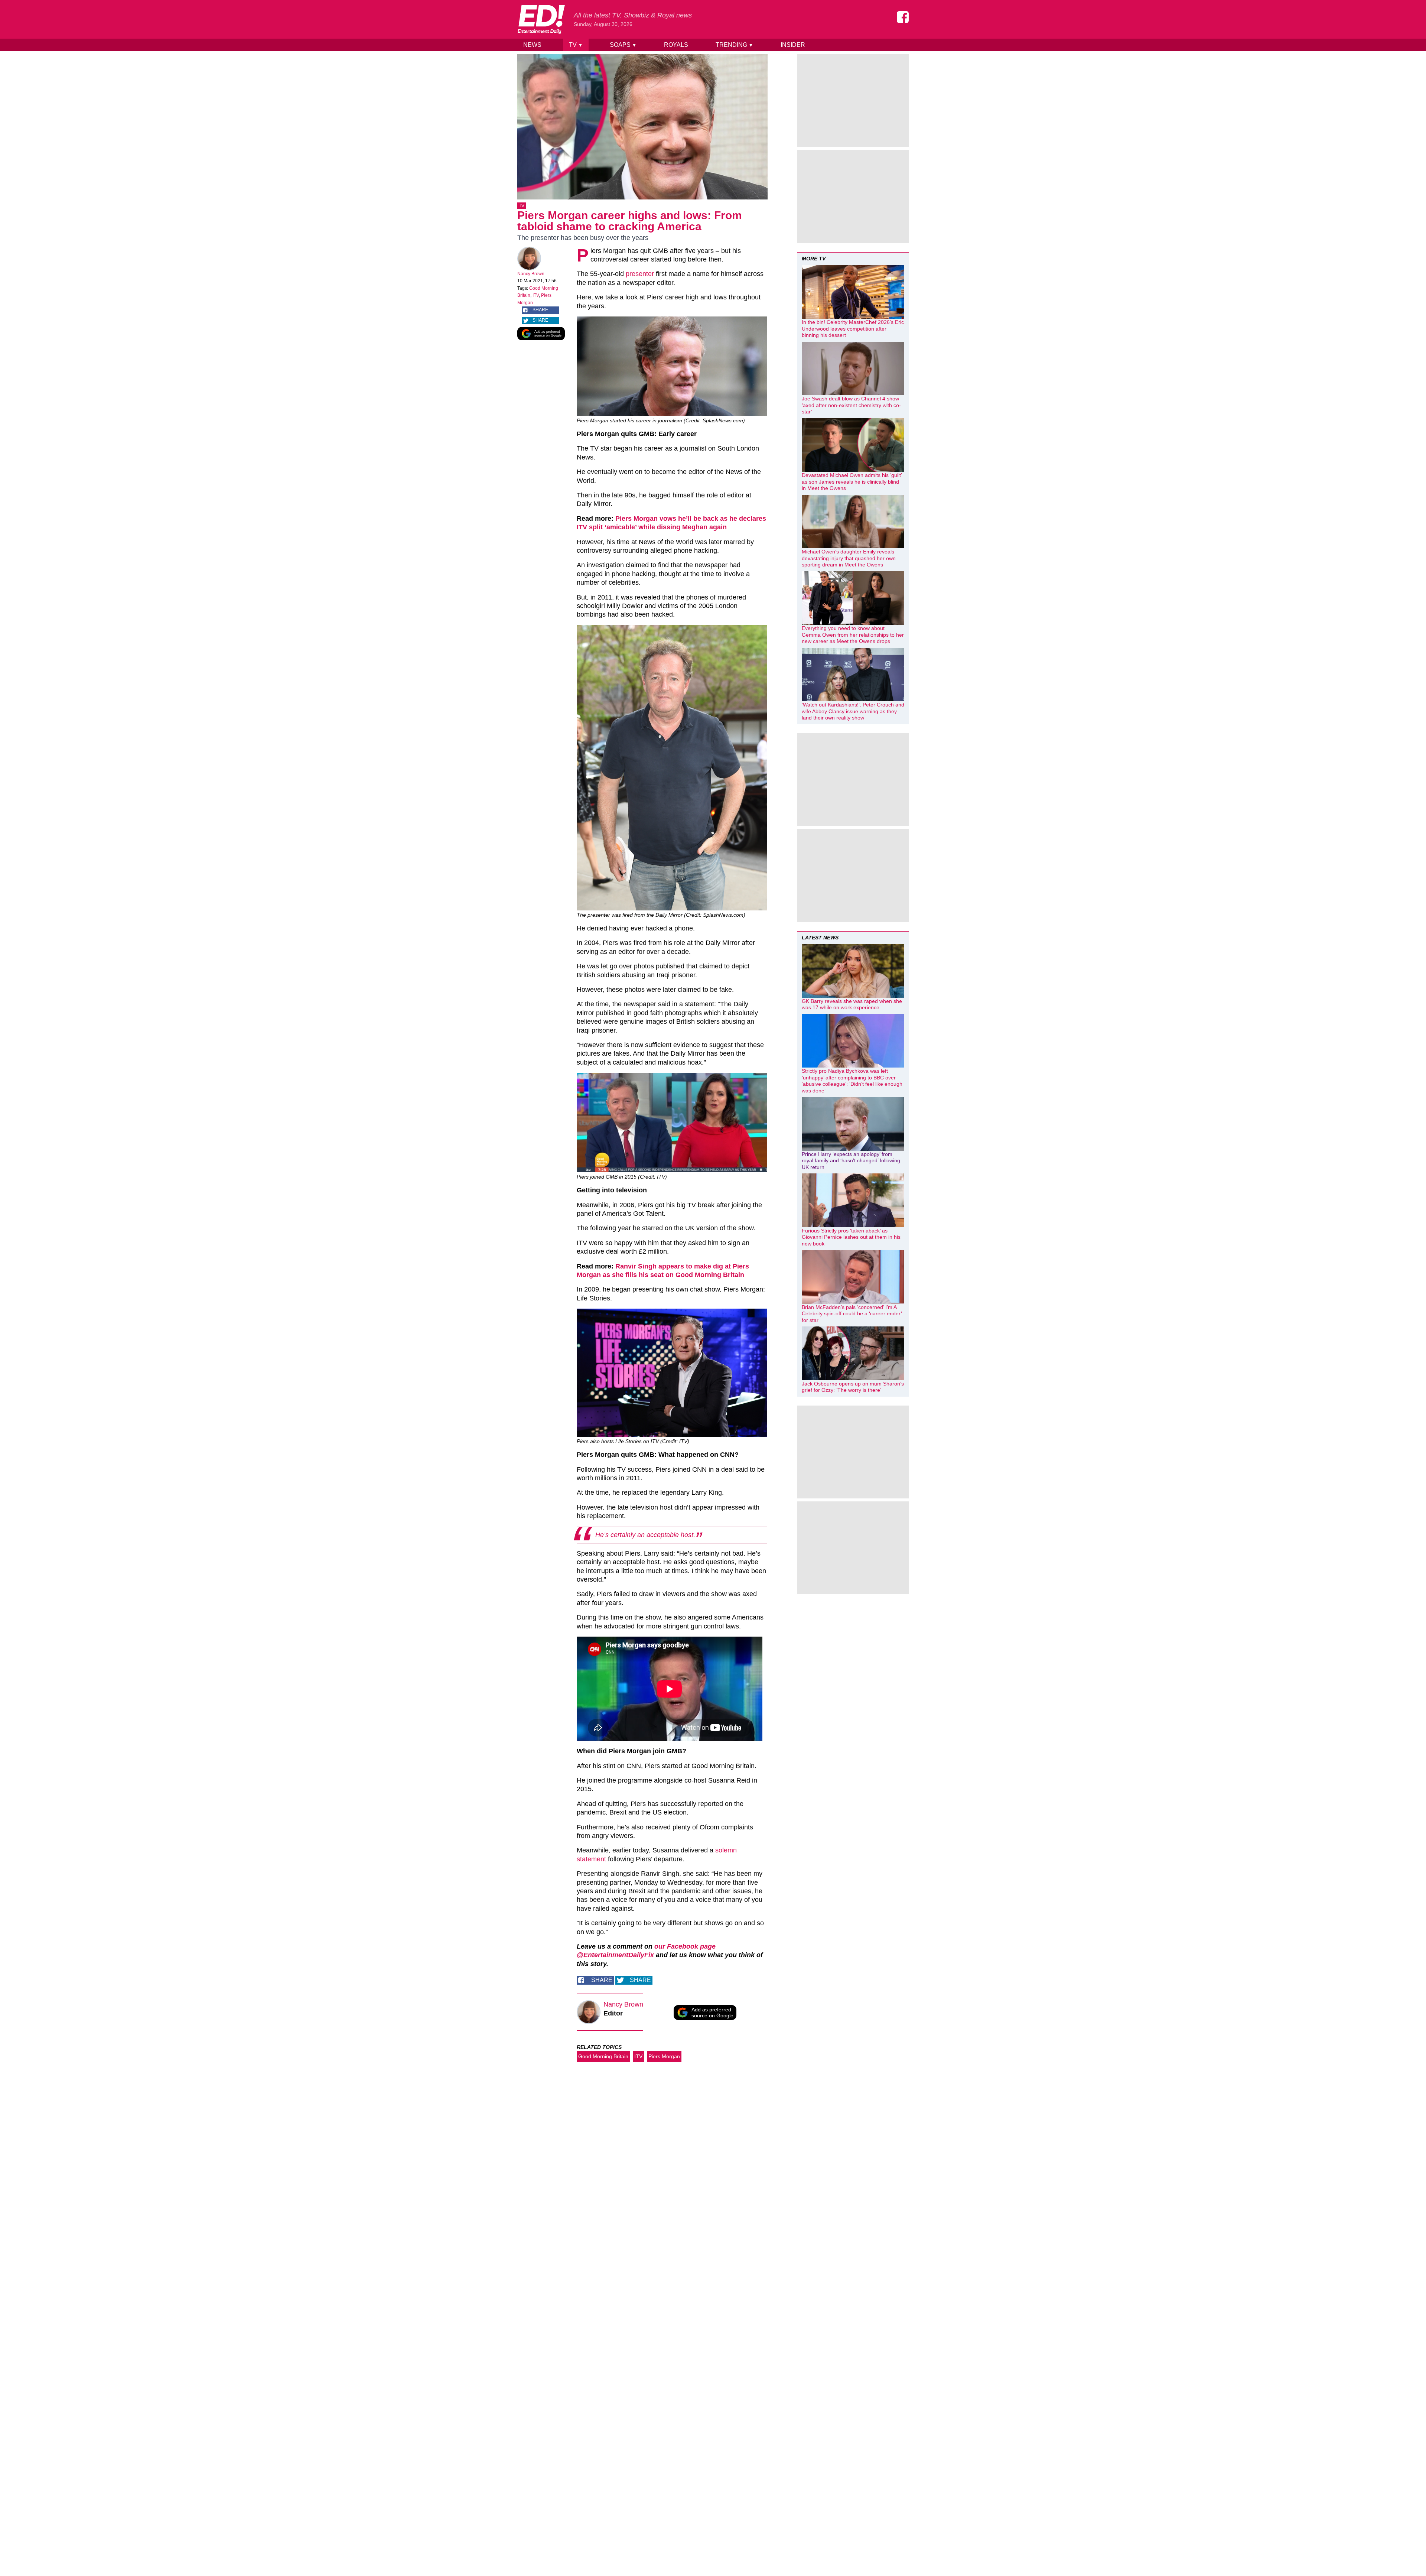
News (532, 45)
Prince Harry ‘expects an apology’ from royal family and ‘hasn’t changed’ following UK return (851, 1161)
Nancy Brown (531, 274)
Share (540, 310)
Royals (676, 45)
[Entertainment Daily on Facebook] (903, 17)
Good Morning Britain (603, 2056)
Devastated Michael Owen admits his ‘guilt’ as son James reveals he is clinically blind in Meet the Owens (852, 482)
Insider (793, 45)
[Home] (541, 19)
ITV (536, 295)
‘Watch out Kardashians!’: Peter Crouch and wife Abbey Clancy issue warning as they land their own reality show (853, 711)
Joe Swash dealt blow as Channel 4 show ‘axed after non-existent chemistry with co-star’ (851, 405)
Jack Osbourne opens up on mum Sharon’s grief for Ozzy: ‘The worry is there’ (853, 1387)
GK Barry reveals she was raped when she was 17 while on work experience (852, 1004)
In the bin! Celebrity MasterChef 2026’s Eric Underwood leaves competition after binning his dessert (853, 329)
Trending (734, 45)
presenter (640, 274)
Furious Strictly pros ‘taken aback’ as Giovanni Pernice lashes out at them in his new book (851, 1237)
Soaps (623, 45)
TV (576, 45)
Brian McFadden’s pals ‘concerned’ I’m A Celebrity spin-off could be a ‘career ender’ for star (852, 1314)
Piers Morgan (664, 2056)
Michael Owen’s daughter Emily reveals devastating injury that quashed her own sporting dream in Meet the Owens (849, 558)
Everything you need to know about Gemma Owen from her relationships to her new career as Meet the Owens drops (853, 635)
